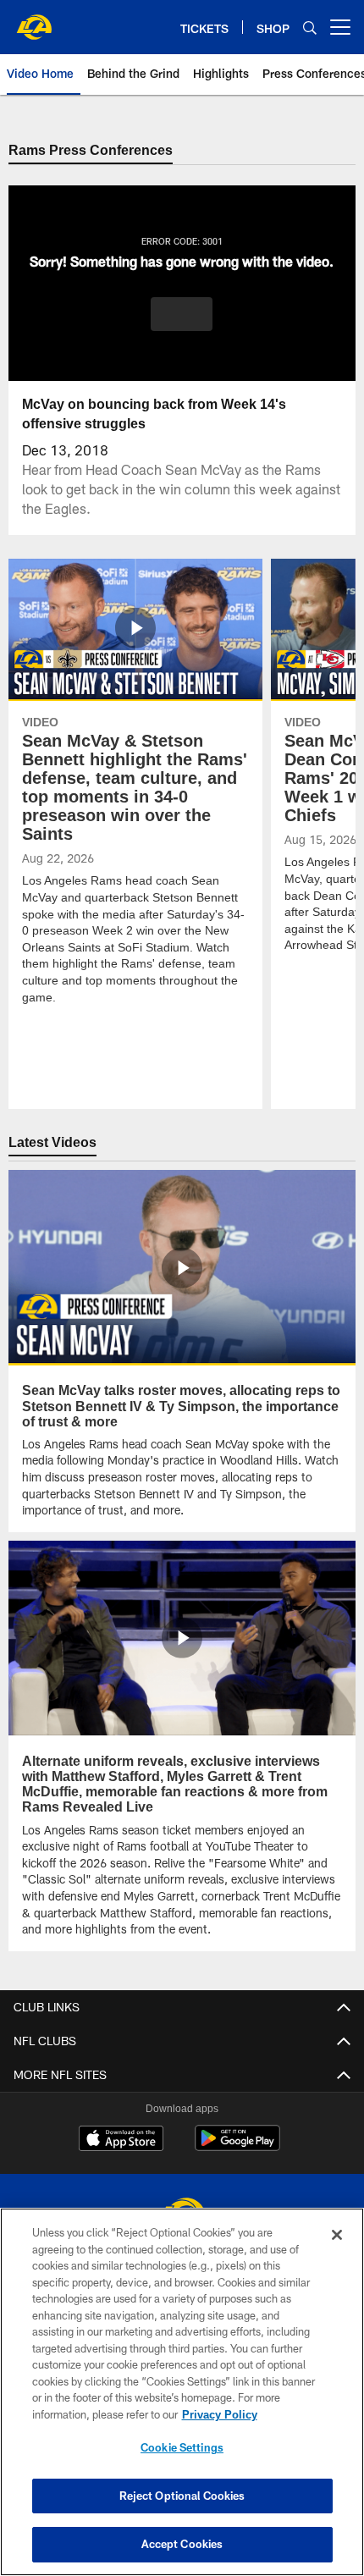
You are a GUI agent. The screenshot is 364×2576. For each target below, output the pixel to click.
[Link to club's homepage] (34, 20)
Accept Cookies (182, 2544)
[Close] (337, 2235)
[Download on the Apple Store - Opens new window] (121, 2140)
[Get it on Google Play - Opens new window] (237, 2146)
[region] (182, 2392)
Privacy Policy (219, 2414)
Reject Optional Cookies (182, 2496)
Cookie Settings (182, 2447)
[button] (182, 314)
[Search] (310, 28)
